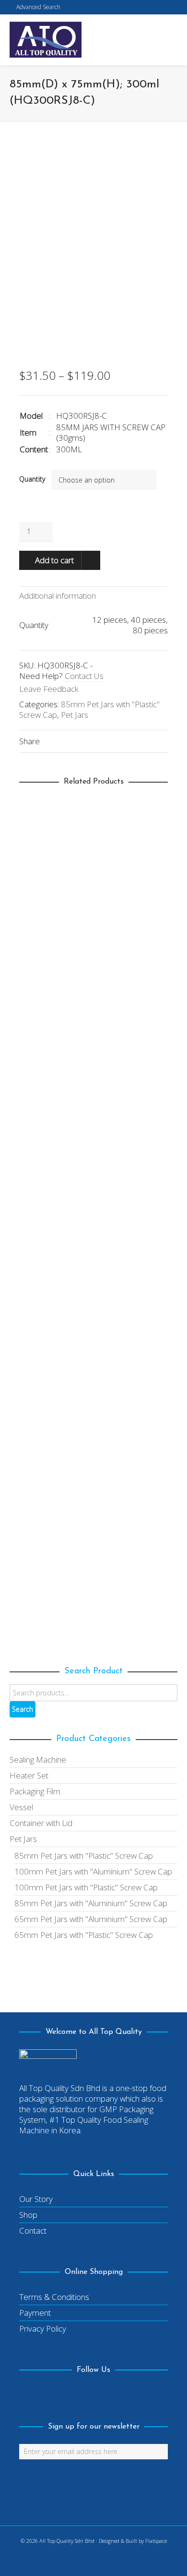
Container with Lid (41, 1823)
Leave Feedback (49, 689)
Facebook (27, 2395)
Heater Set (29, 1775)
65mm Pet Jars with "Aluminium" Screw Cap (91, 1919)
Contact (33, 2231)
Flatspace (156, 2541)
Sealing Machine (38, 1760)
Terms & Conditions (54, 2297)
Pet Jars (75, 715)
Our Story (36, 2199)
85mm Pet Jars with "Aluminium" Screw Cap (91, 1903)
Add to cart (54, 560)
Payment (35, 2313)
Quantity (32, 479)
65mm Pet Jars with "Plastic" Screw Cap (109, 1186)
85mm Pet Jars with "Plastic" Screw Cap (89, 709)
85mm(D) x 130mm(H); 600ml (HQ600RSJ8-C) (93, 954)
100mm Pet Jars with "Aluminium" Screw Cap (93, 1871)
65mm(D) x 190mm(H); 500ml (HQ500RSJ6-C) (93, 1166)
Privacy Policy (43, 2328)
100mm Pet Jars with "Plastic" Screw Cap (86, 1887)
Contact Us (84, 676)
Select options (52, 927)
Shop (28, 2215)
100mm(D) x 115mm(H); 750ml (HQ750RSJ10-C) (93, 1590)
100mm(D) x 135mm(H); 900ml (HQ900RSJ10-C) (93, 1378)
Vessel (21, 1807)
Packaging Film (35, 1791)
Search (23, 1709)
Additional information (58, 596)
